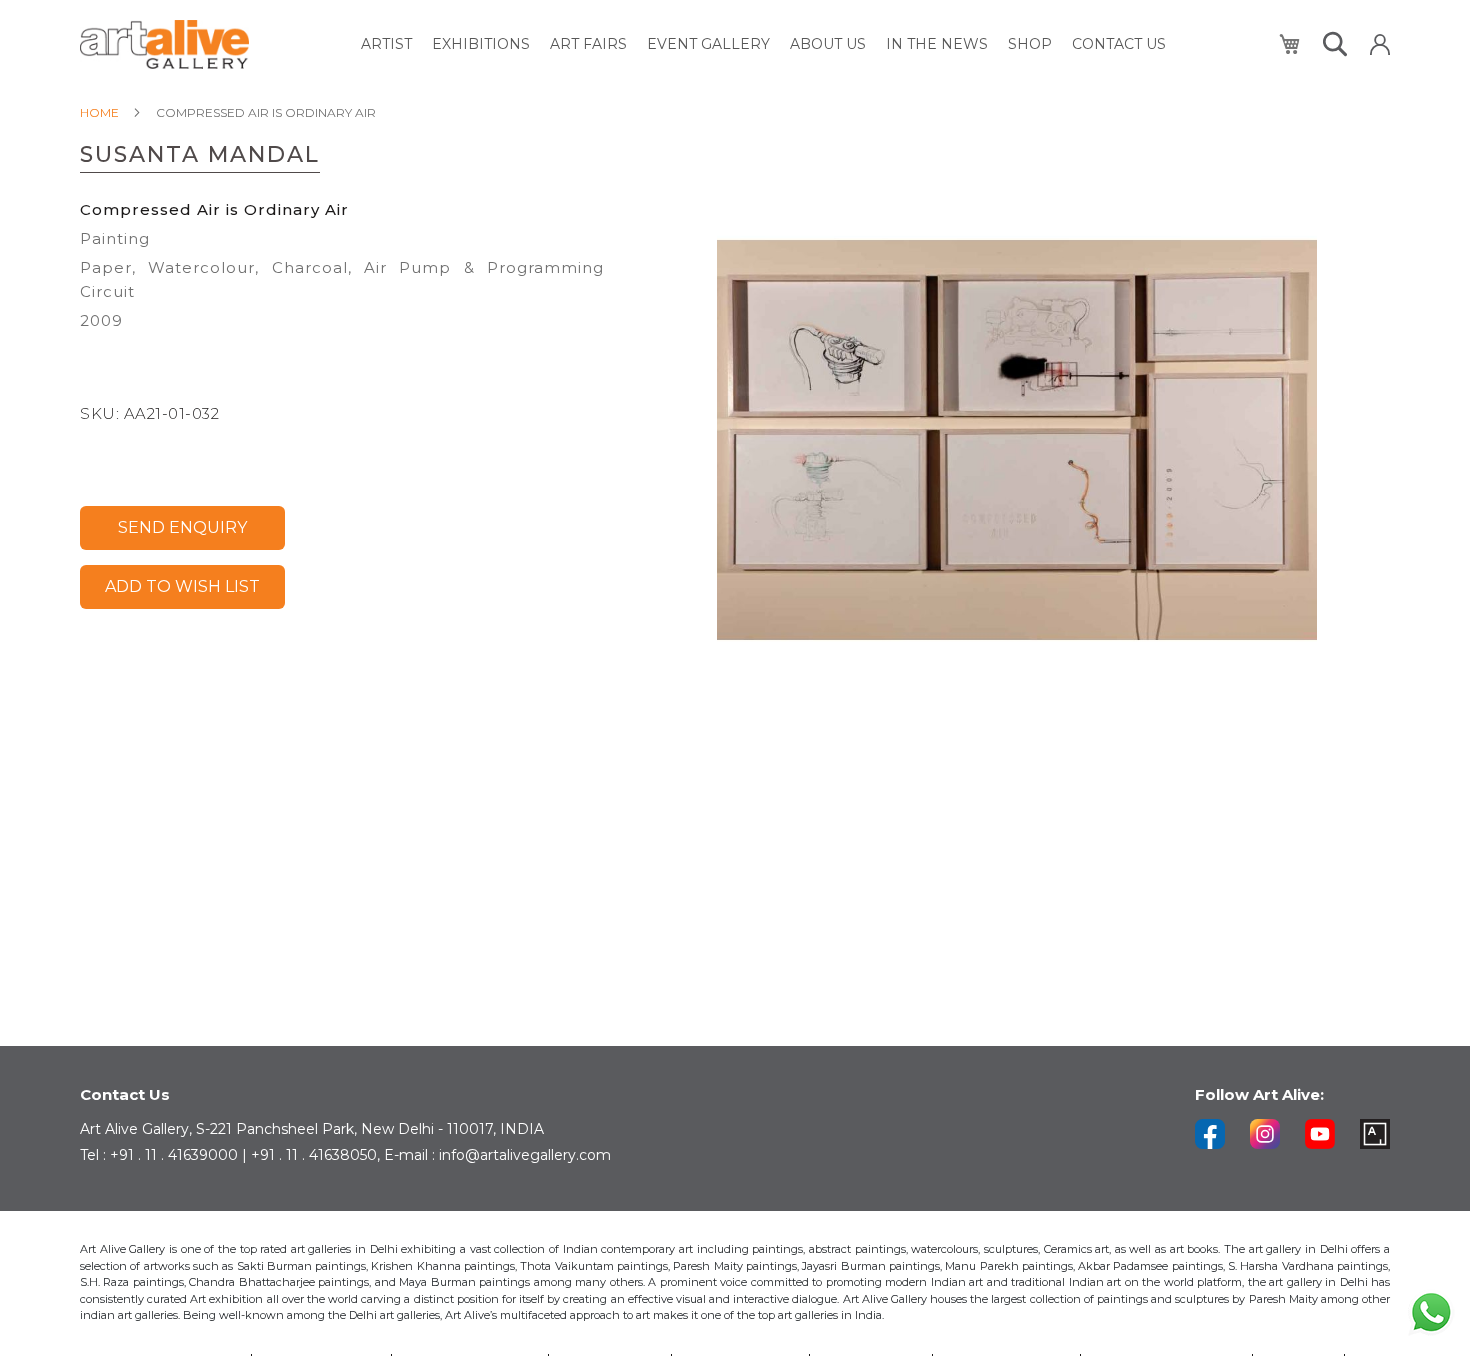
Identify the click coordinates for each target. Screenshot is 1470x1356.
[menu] (763, 44)
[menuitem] (386, 44)
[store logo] (164, 44)
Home (99, 112)
